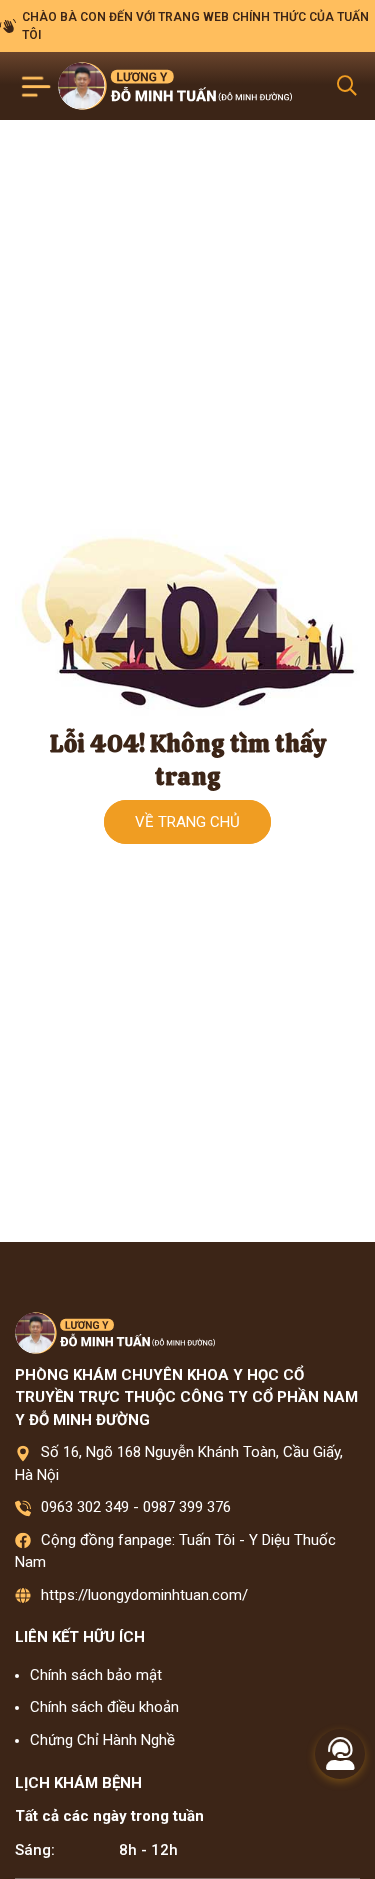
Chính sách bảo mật (96, 1675)
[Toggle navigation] (36, 86)
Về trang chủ (187, 822)
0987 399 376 (187, 1507)
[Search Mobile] (347, 86)
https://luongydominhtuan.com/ (144, 1595)
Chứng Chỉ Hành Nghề (102, 1740)
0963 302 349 (85, 1507)
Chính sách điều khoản (104, 1707)
